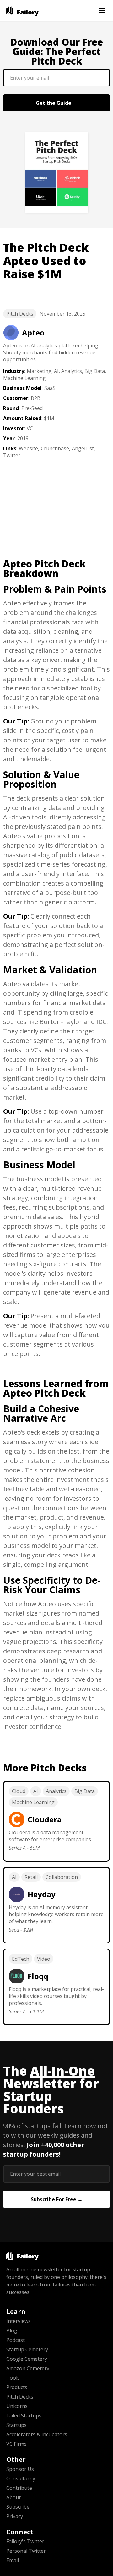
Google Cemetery (27, 2359)
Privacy (15, 2516)
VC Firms (16, 2444)
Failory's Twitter (25, 2541)
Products (17, 2387)
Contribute (19, 2488)
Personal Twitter (26, 2551)
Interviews (19, 2321)
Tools (13, 2378)
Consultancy (21, 2478)
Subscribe (18, 2507)
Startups (16, 2425)
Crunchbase (55, 448)
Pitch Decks (20, 314)
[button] (102, 11)
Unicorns (17, 2406)
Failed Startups (24, 2416)
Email (13, 2560)
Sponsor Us (20, 2469)
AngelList (83, 448)
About (13, 2497)
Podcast (16, 2340)
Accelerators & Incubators (37, 2434)
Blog (12, 2331)
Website (28, 448)
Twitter (12, 455)
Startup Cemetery (27, 2349)
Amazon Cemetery (28, 2368)
